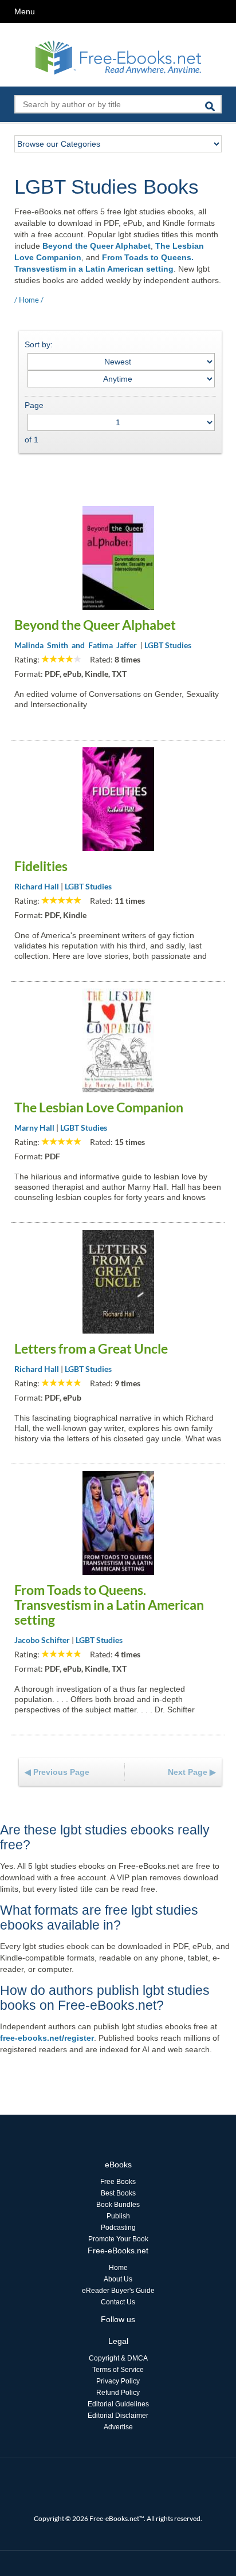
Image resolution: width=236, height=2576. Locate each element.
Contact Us (118, 2302)
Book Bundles (118, 2205)
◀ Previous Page (57, 1772)
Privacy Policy (118, 2381)
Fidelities (41, 866)
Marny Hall (34, 1128)
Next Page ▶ (192, 1772)
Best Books (118, 2193)
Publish (118, 2216)
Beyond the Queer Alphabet (97, 246)
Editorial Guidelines (118, 2404)
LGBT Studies (168, 645)
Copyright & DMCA (118, 2358)
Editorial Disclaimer (118, 2416)
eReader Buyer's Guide (118, 2291)
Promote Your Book (118, 2239)
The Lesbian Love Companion (99, 1107)
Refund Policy (118, 2393)
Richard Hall (37, 886)
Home (29, 300)
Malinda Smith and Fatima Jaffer (76, 645)
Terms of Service (118, 2370)
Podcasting (118, 2228)
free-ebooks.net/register (47, 2038)
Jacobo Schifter (42, 1640)
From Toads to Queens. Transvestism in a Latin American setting (109, 1605)
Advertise (118, 2427)
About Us (118, 2279)
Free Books (118, 2182)
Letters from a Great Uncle (91, 1348)
